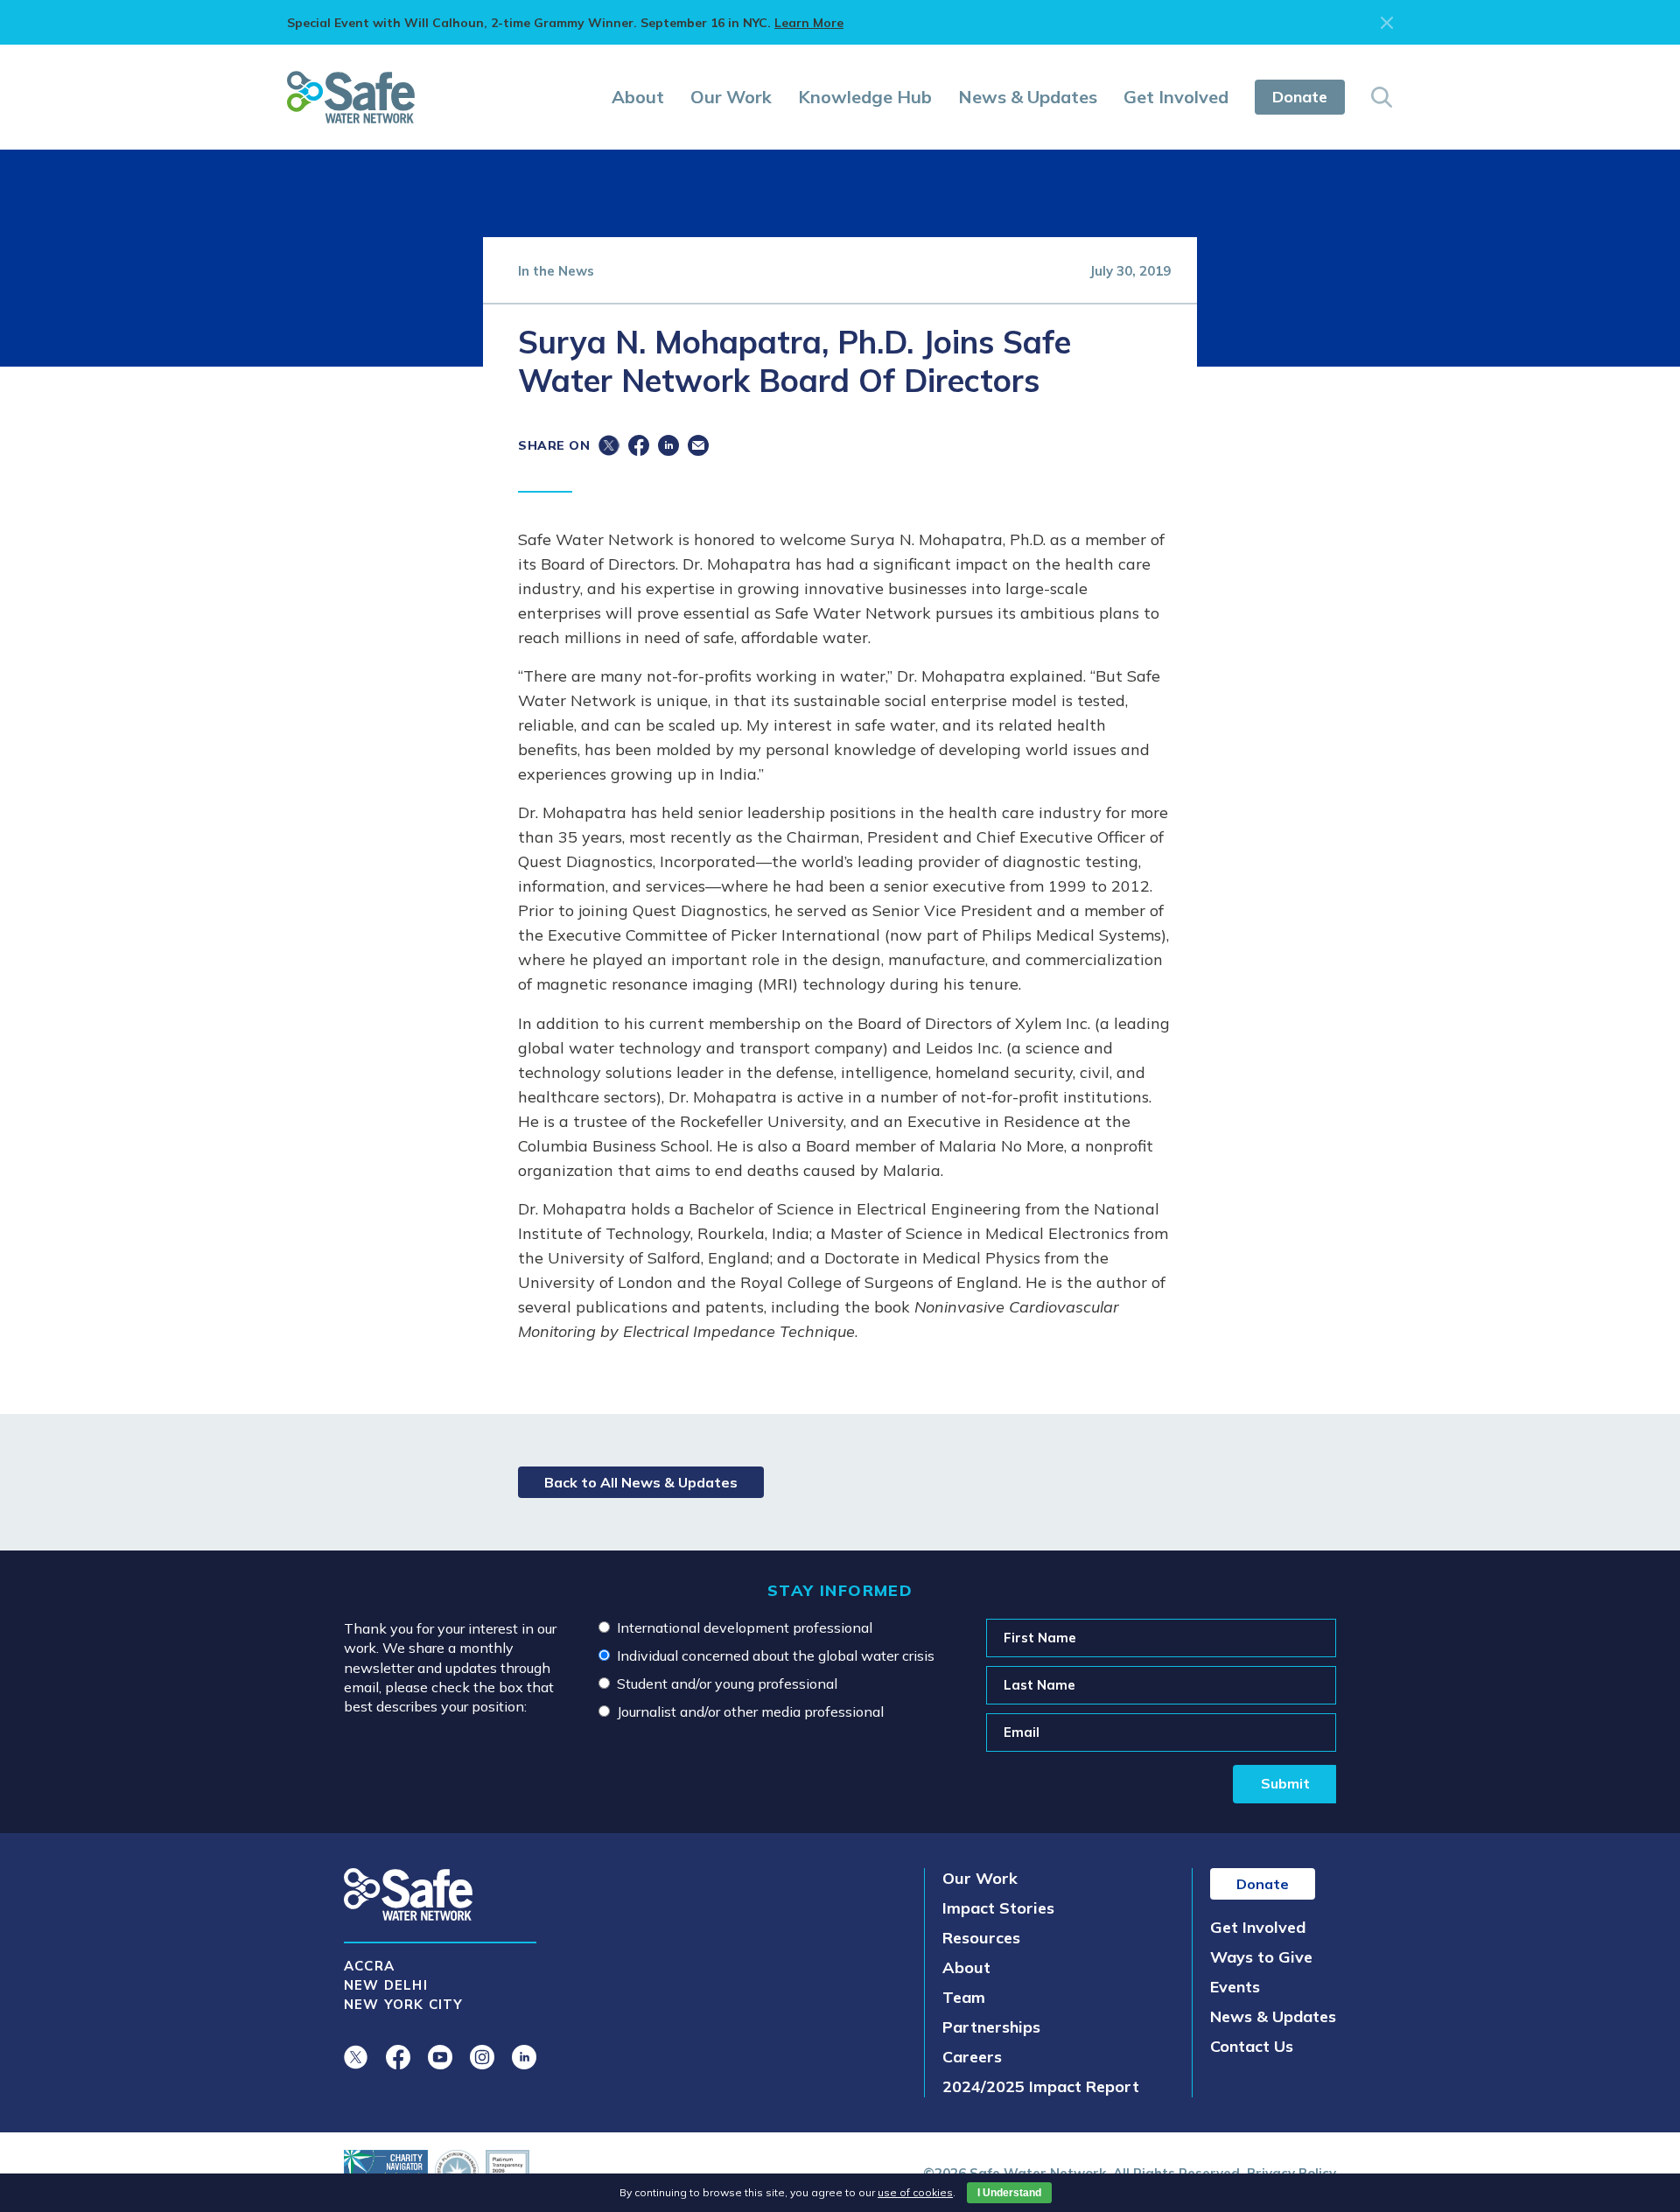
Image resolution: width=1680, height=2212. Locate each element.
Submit (1285, 1783)
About (638, 97)
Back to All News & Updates (641, 1482)
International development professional (745, 1627)
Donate (1300, 97)
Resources (981, 1938)
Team (964, 1997)
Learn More (809, 23)
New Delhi (386, 1985)
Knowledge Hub (865, 97)
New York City (404, 2004)
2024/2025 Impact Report (1041, 2086)
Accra (369, 1966)
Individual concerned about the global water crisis (776, 1655)
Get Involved (1176, 97)
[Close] (1387, 23)
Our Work (731, 97)
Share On (554, 445)
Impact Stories (998, 1908)
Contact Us (1252, 2046)
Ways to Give (1261, 1957)
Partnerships (991, 2027)
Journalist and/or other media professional (750, 1711)
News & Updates (1028, 97)
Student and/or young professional (727, 1683)
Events (1235, 1987)
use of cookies (915, 2192)
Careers (972, 2057)
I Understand (1009, 2193)
